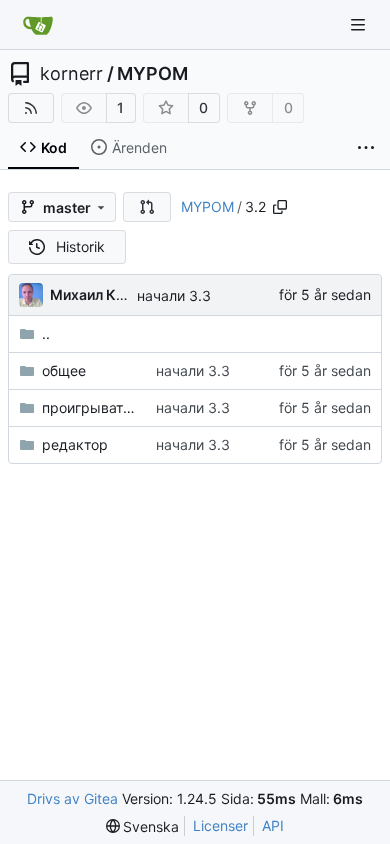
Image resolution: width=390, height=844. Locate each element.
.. (46, 333)
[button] (147, 207)
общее (64, 370)
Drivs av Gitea (72, 798)
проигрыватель (89, 407)
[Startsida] (38, 25)
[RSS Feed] (31, 108)
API (273, 825)
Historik (80, 246)
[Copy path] (280, 207)
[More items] (366, 148)
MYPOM (152, 74)
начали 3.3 (174, 295)
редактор (75, 444)
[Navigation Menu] (360, 24)
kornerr (71, 74)
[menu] (143, 826)
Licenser (220, 825)
